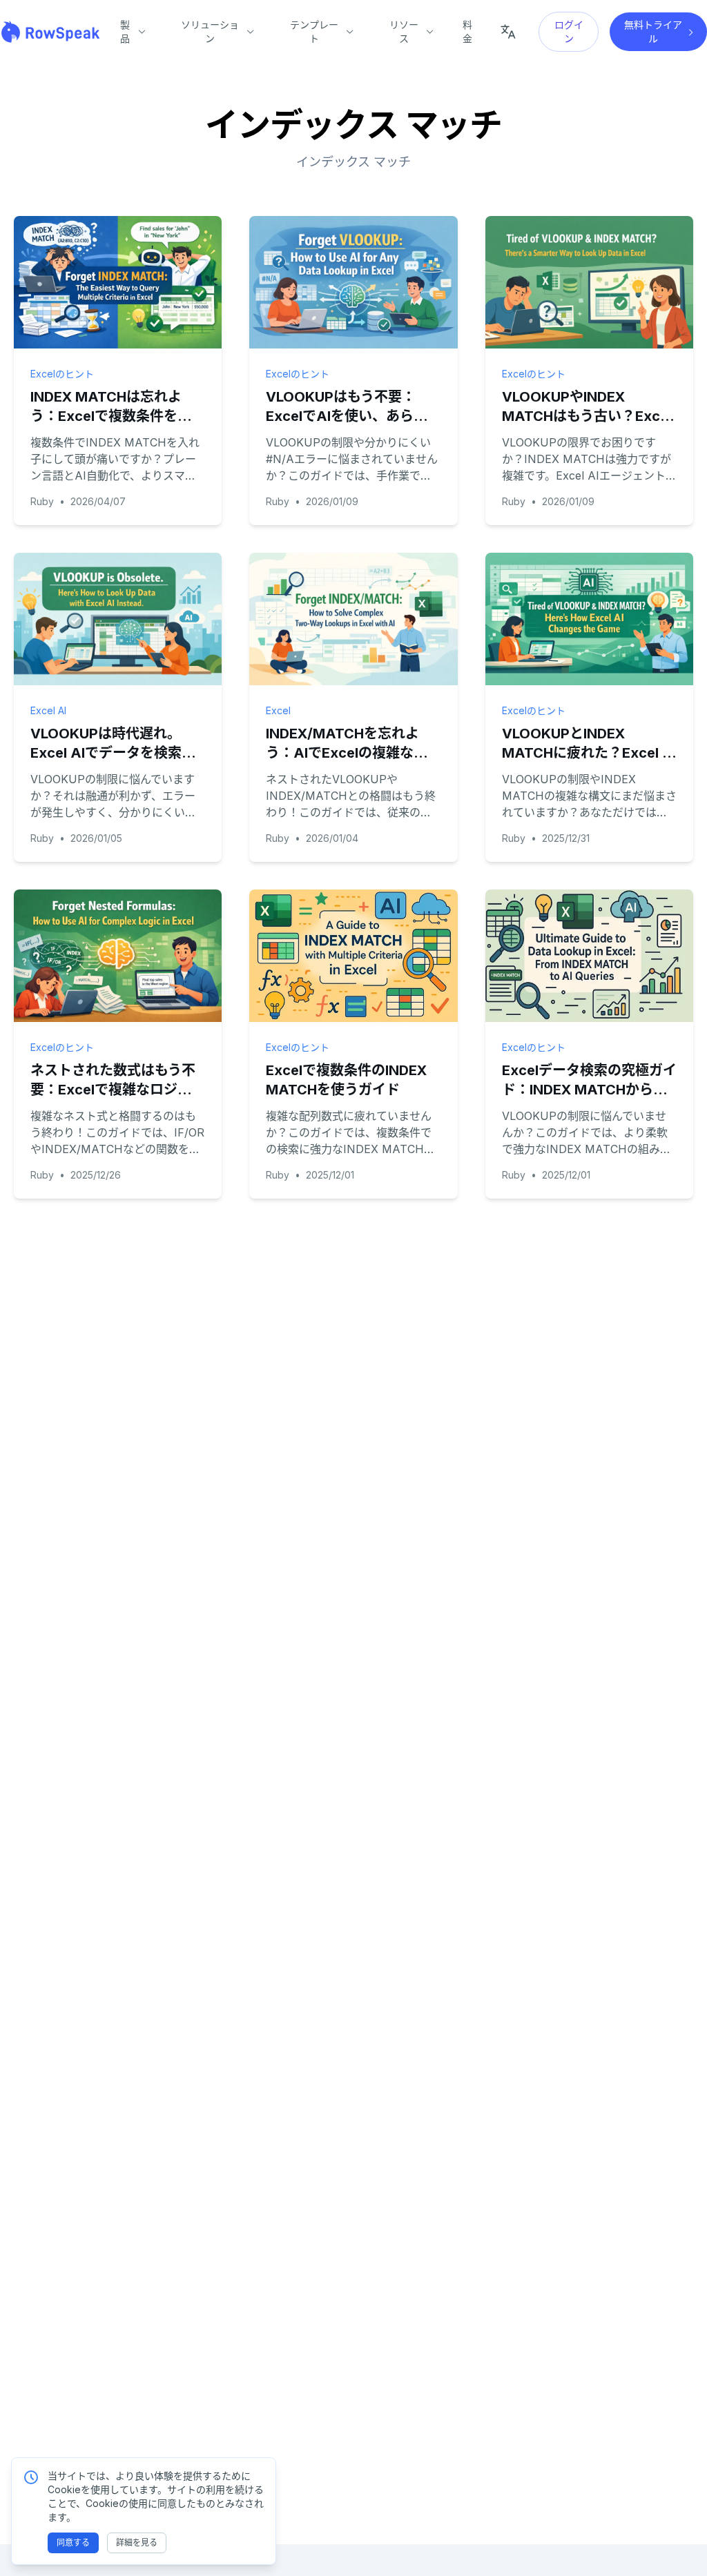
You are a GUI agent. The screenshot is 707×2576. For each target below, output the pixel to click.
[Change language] (508, 32)
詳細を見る (137, 2543)
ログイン (569, 31)
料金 (467, 31)
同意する (73, 2543)
